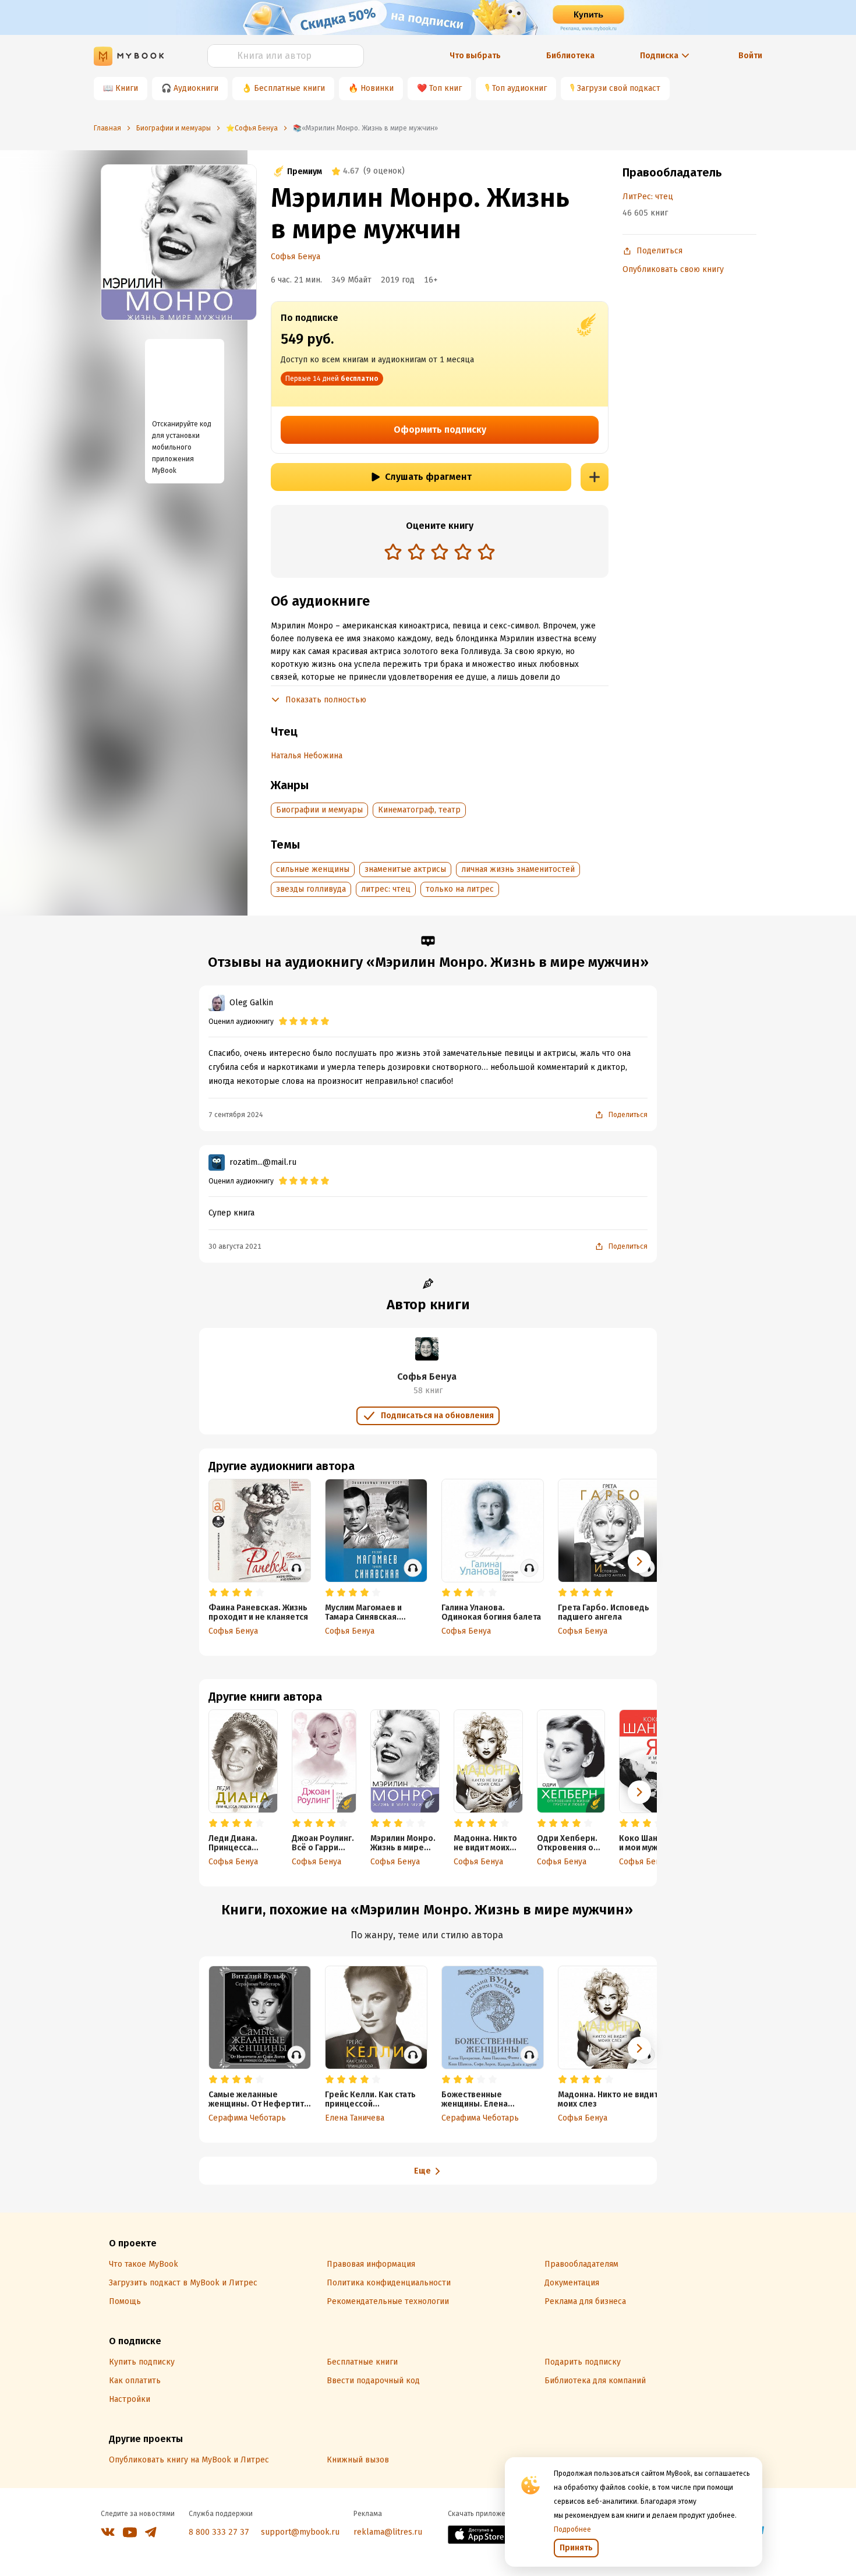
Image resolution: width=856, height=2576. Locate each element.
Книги (127, 88)
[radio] (393, 552)
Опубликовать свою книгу (673, 269)
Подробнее (572, 2529)
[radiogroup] (440, 553)
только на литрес (460, 889)
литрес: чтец (386, 889)
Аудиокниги (196, 88)
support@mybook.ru (300, 2532)
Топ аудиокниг (519, 88)
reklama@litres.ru (388, 2532)
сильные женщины (313, 869)
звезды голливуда (311, 889)
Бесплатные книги (289, 88)
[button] (639, 1792)
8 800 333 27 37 (219, 2532)
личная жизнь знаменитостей (518, 869)
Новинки (377, 88)
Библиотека (570, 56)
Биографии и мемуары (319, 810)
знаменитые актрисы (405, 869)
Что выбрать (475, 56)
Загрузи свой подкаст (619, 88)
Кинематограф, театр (419, 810)
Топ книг (445, 88)
